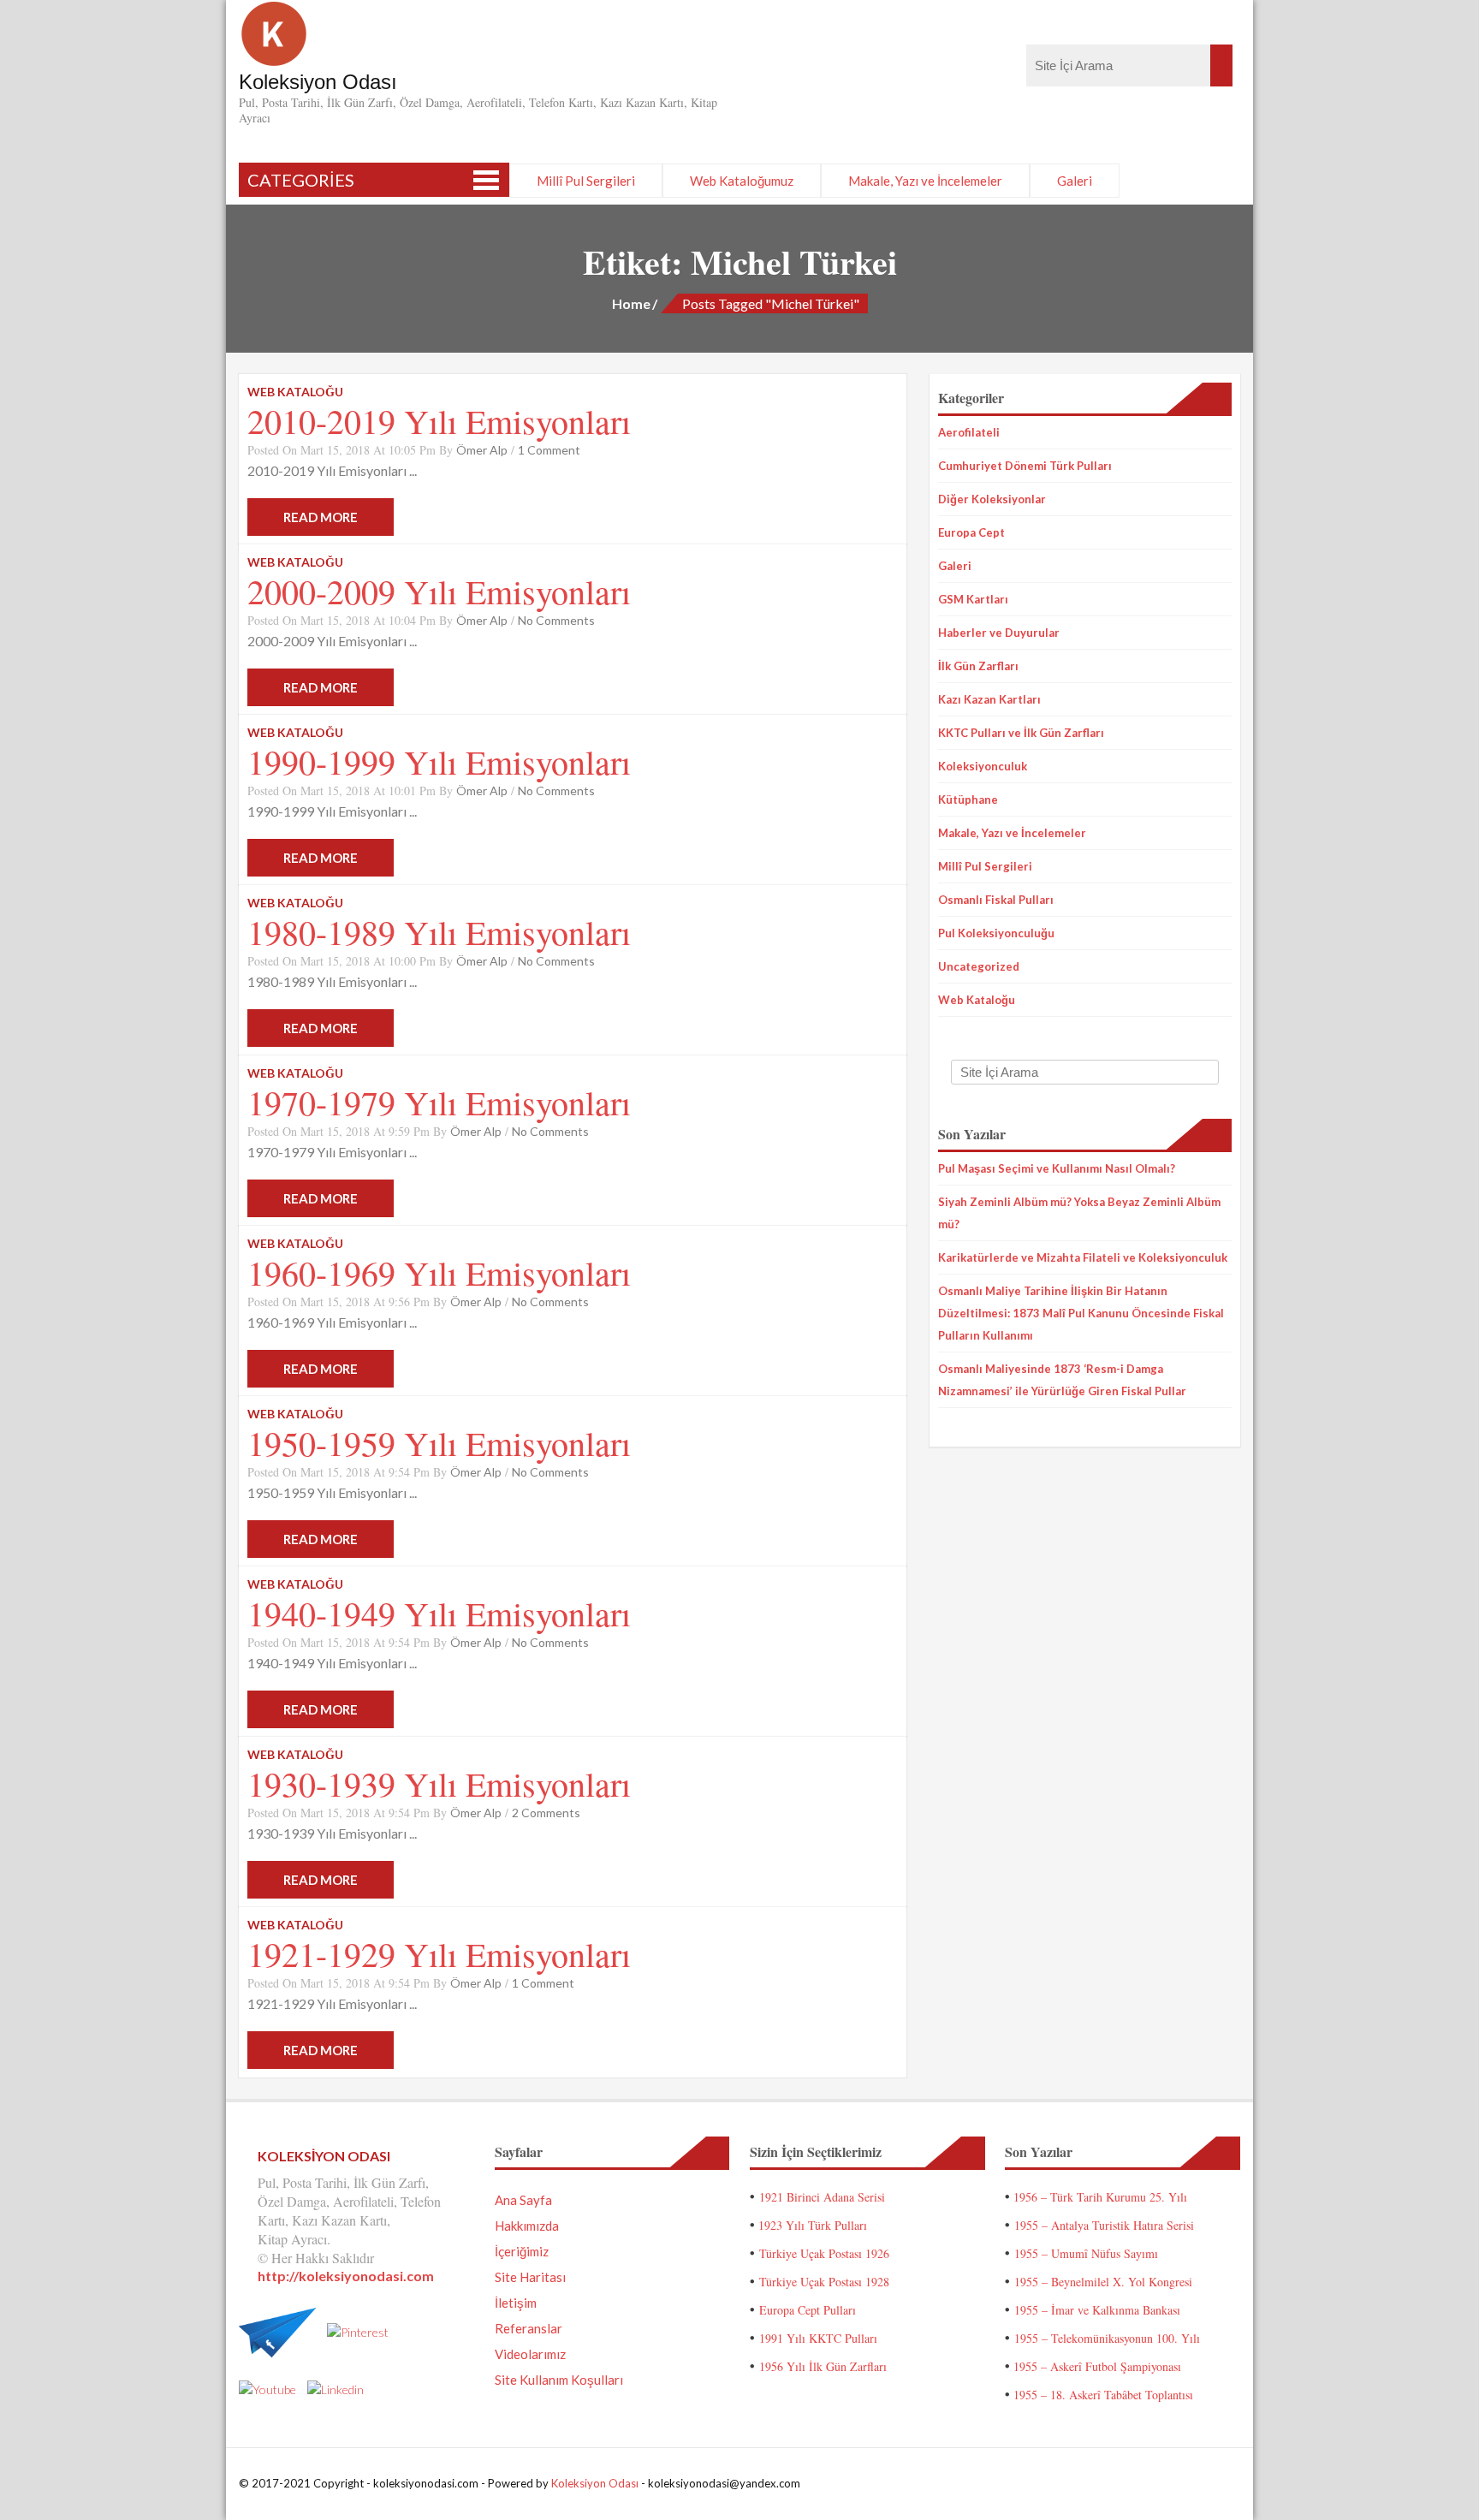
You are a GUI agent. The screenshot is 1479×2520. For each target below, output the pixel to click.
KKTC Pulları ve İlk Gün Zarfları (1021, 733)
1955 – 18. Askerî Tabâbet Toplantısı (1103, 2395)
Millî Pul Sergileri (586, 181)
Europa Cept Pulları (808, 2310)
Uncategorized (979, 966)
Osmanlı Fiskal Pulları (996, 900)
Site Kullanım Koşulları (559, 2380)
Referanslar (529, 2328)
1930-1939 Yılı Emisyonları (439, 1783)
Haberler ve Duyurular (999, 633)
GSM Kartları (973, 599)
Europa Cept (971, 532)
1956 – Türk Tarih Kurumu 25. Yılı (1100, 2197)
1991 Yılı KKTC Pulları (818, 2338)
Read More (321, 517)
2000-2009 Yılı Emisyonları (439, 591)
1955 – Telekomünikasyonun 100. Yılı (1107, 2338)
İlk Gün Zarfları (978, 666)
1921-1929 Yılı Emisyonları (439, 1954)
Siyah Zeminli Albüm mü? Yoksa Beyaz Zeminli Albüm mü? (1079, 1213)
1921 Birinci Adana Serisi (822, 2197)
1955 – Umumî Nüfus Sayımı (1086, 2253)
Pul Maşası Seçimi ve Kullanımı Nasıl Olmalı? (1057, 1168)
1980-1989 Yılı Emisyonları (439, 932)
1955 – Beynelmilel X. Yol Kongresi (1103, 2282)
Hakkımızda (527, 2226)
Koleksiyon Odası (595, 2483)
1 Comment (549, 450)
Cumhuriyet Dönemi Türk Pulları (1025, 466)
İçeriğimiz (522, 2251)
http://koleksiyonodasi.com (346, 2276)
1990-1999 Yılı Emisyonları (439, 761)
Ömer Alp (482, 450)
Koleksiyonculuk (983, 766)
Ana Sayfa (523, 2200)
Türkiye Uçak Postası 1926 (824, 2253)
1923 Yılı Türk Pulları (813, 2225)
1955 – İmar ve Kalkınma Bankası (1097, 2310)
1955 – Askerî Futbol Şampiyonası (1097, 2366)
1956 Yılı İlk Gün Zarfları (823, 2366)
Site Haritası (530, 2277)
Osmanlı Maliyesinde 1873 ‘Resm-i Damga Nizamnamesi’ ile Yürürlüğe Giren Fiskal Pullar (1062, 1380)
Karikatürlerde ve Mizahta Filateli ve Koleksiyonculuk (1083, 1257)
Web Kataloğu (977, 1000)
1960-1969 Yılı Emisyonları (439, 1272)
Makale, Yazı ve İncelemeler (925, 181)
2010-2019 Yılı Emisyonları (439, 421)
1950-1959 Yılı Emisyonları (439, 1443)
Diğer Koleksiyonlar (992, 499)
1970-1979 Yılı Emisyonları (439, 1102)
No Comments (556, 620)
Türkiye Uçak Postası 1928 (824, 2282)
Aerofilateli (969, 432)
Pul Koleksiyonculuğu (996, 933)
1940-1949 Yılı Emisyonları (439, 1613)
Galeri (1075, 181)
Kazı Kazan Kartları (989, 699)
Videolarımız (530, 2354)
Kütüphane (968, 799)
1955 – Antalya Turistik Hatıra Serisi (1104, 2225)
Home (631, 303)
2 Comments (546, 1813)
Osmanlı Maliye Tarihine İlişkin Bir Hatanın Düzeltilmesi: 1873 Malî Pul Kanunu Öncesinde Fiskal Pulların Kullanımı (1081, 1313)
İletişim (516, 2303)
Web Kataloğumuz (742, 181)
